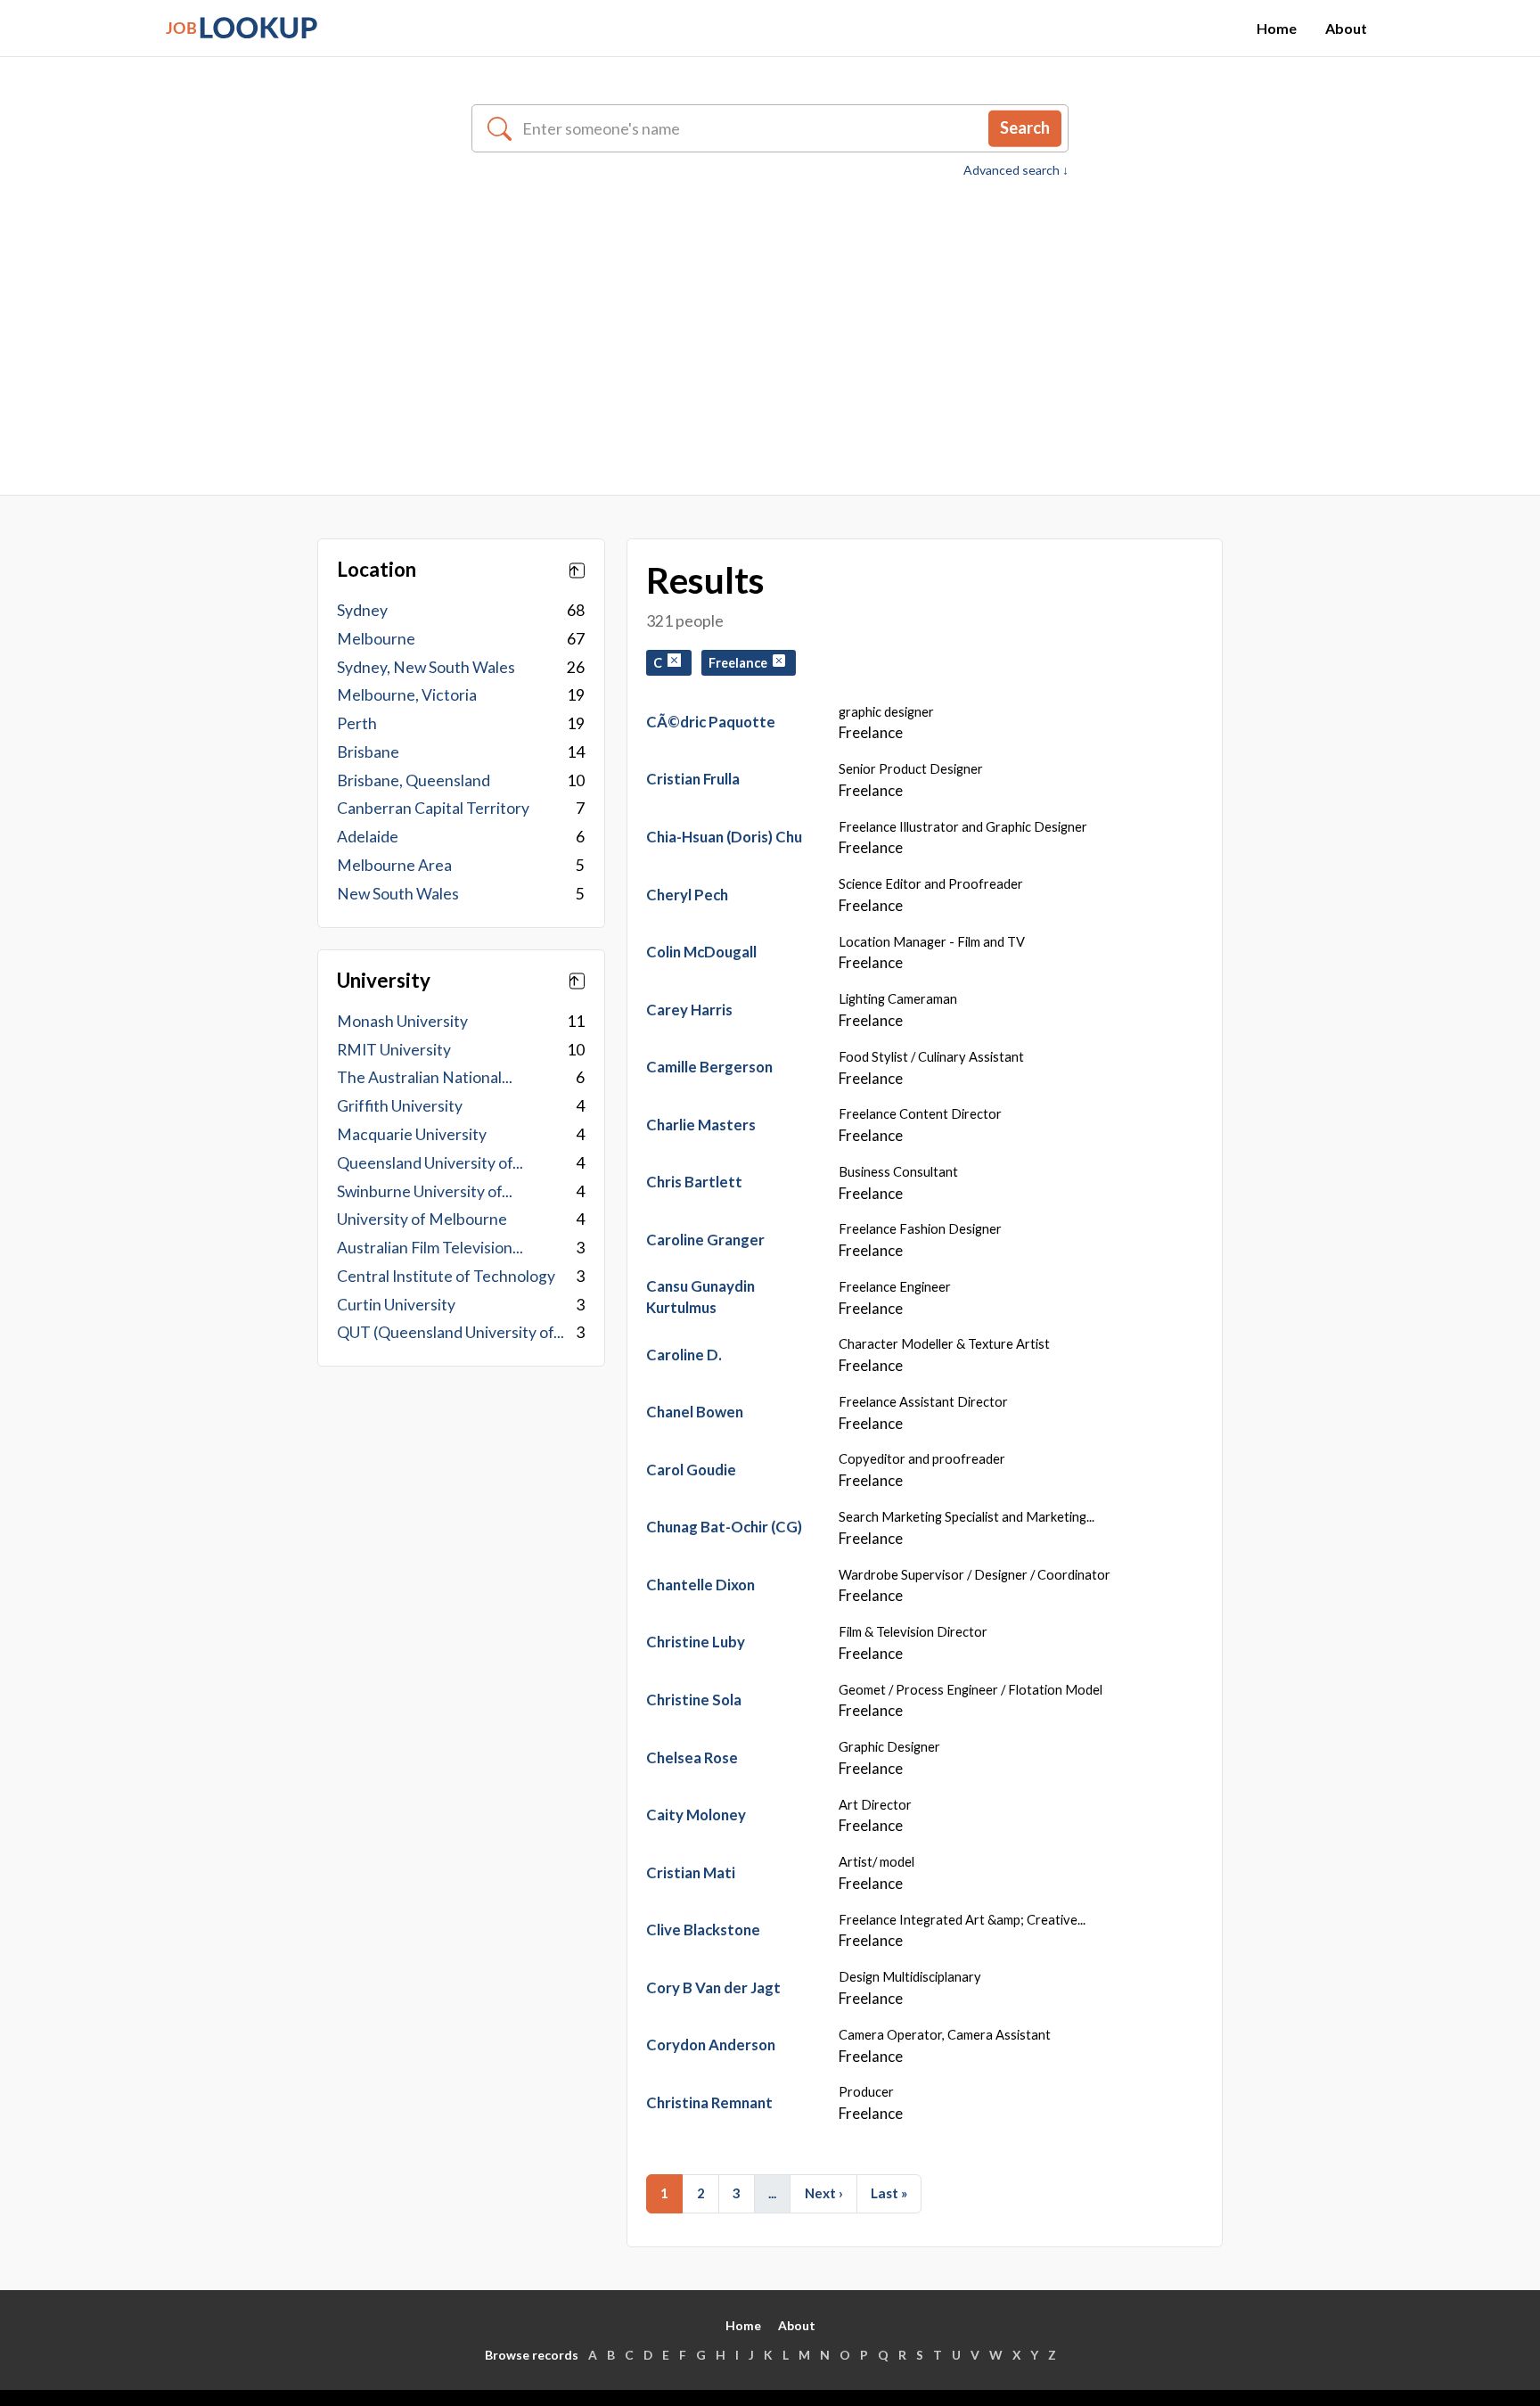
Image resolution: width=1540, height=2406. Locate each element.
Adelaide (368, 837)
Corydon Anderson (711, 2045)
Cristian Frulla (693, 779)
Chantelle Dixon (700, 1585)
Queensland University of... (430, 1163)
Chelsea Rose (692, 1757)
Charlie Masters (701, 1125)
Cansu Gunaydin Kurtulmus (700, 1297)
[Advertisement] (770, 314)
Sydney (362, 610)
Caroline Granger (705, 1240)
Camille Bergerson (709, 1067)
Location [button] (377, 570)
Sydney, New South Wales (426, 667)
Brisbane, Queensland (414, 780)
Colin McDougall (701, 952)
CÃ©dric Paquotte (711, 722)
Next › (824, 2193)
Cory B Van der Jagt (713, 1987)
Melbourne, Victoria (407, 695)
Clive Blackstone (703, 1930)
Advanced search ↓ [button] (1016, 170)
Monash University (402, 1021)
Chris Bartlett (694, 1182)
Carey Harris (689, 1010)
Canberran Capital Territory (433, 808)
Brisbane (368, 752)
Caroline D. (684, 1355)
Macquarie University (412, 1134)
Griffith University (400, 1106)
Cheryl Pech (687, 895)
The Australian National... (425, 1077)
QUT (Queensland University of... (451, 1332)
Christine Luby (696, 1642)
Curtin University (396, 1305)
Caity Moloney (696, 1815)
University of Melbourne (422, 1219)
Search (1025, 127)
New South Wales (398, 894)
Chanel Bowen (695, 1412)
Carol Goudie (691, 1470)
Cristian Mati (691, 1872)
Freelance (741, 663)
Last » (889, 2193)
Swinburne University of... (425, 1191)
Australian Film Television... (430, 1248)
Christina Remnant (709, 2102)
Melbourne (376, 639)
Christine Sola (694, 1700)
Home (1277, 28)
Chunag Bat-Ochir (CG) (724, 1527)
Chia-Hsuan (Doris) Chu (724, 837)
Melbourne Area (394, 865)
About (1346, 28)
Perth (357, 723)
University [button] (384, 981)
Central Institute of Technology (446, 1276)
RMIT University (394, 1050)
